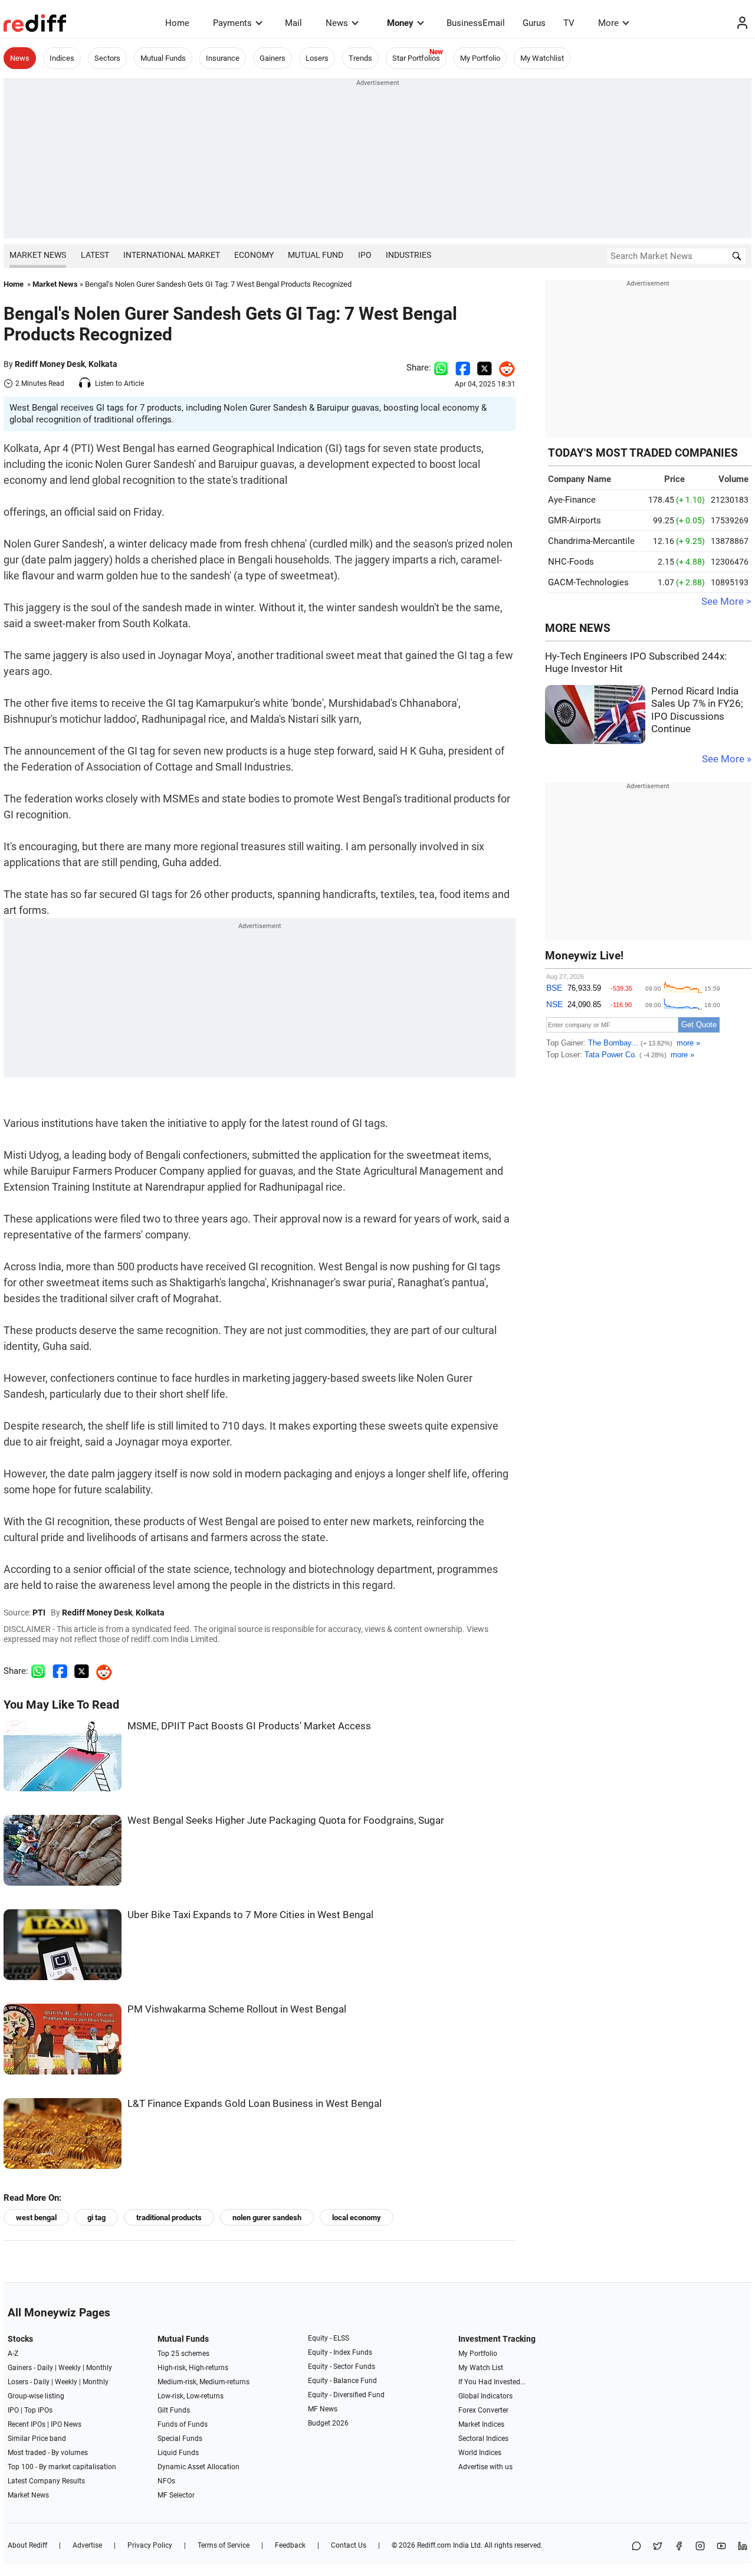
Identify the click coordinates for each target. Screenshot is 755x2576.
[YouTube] (721, 2547)
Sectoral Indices (483, 2439)
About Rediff (27, 2545)
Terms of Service (224, 2545)
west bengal (36, 2218)
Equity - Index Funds (340, 2352)
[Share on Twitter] (485, 368)
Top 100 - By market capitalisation (62, 2467)
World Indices (480, 2453)
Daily (45, 2368)
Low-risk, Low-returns (191, 2396)
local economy (357, 2218)
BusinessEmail (476, 23)
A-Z (13, 2354)
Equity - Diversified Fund (346, 2395)
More (608, 23)
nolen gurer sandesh (267, 2218)
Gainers (273, 58)
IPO (365, 255)
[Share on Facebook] (463, 368)
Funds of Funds (183, 2424)
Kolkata (103, 364)
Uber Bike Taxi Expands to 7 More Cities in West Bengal (250, 1915)
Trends (360, 58)
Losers (317, 58)
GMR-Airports (575, 520)
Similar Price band (37, 2439)
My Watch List (481, 2368)
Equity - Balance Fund (342, 2381)
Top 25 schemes (183, 2354)
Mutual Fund (316, 255)
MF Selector (176, 2495)
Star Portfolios (416, 58)
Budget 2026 (328, 2423)
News (337, 23)
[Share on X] (658, 2547)
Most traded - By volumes (48, 2453)
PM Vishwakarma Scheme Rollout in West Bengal (237, 2009)
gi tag (96, 2218)
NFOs (166, 2481)
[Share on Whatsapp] (441, 368)
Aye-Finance (572, 500)
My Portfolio (480, 58)
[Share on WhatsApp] (636, 2547)
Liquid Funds (178, 2453)
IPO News (66, 2424)
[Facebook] (679, 2547)
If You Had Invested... (492, 2382)
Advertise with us (485, 2467)
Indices (62, 58)
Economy (254, 255)
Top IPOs (38, 2410)
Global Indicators (485, 2396)
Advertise (87, 2545)
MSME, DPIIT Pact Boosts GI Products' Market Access (249, 1726)
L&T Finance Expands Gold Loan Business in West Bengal (255, 2104)
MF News (323, 2409)
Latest (95, 255)
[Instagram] (700, 2547)
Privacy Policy (150, 2545)
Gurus (534, 23)
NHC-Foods (571, 562)
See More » (727, 759)
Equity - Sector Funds (342, 2367)
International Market (172, 255)
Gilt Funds (174, 2410)
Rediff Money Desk (50, 364)
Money (400, 23)
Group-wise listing (36, 2396)
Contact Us (349, 2545)
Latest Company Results (46, 2481)
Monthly (99, 2368)
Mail (293, 23)
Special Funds (180, 2439)
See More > (726, 602)
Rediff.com (434, 2545)
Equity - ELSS (329, 2338)
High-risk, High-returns (193, 2368)
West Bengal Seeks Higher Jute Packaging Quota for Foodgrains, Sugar (286, 1820)
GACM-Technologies (588, 582)
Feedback (290, 2545)
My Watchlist (542, 58)
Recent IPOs (27, 2424)
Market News (38, 255)
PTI (39, 1613)
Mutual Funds (163, 58)
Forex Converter (483, 2410)
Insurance (223, 58)
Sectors (107, 58)
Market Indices (481, 2424)
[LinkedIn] (743, 2547)
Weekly (70, 2368)
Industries (408, 255)
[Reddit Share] (504, 368)
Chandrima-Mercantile (591, 541)
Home (177, 23)
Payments (232, 23)
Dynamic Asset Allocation (198, 2467)
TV (569, 23)
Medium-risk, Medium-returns (203, 2382)
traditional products (169, 2218)
